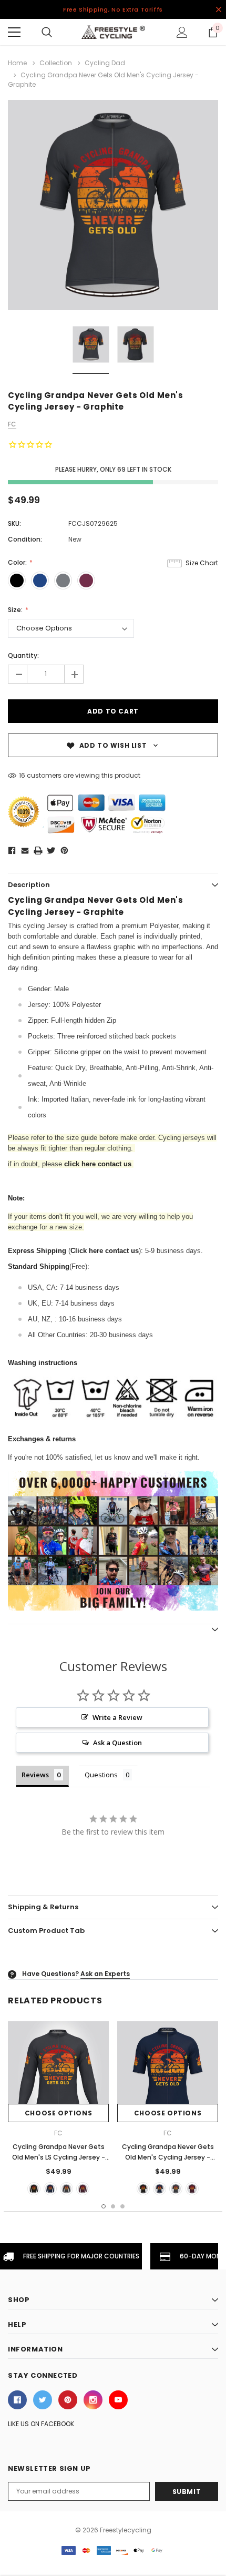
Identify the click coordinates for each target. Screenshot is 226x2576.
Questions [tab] (101, 1775)
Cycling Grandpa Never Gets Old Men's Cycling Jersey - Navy (168, 2157)
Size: (16, 610)
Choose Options (58, 2113)
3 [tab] (122, 2206)
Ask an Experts (105, 1974)
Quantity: (23, 655)
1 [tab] (104, 2206)
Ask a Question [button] (117, 1743)
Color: (18, 562)
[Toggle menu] (14, 32)
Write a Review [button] (117, 1717)
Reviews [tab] (35, 1775)
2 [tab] (113, 2206)
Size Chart (202, 563)
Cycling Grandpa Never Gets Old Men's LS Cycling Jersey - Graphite (59, 2157)
